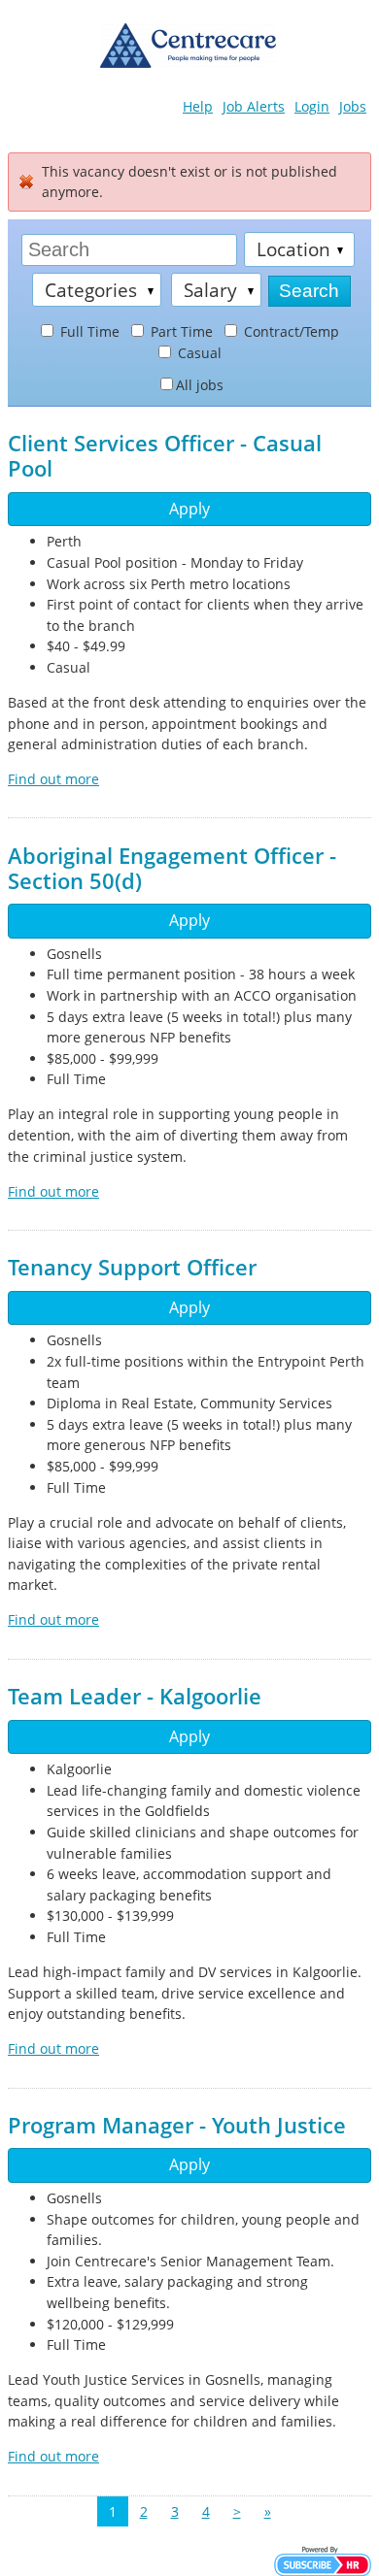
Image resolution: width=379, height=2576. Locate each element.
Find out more (53, 779)
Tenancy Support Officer (132, 1267)
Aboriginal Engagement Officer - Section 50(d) (172, 868)
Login (312, 106)
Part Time (180, 331)
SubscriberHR (323, 2561)
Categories (91, 290)
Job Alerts (254, 106)
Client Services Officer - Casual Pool (165, 456)
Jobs (353, 106)
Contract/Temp (290, 331)
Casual (198, 353)
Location (293, 249)
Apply (189, 509)
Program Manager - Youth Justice (177, 2125)
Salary (210, 290)
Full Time (88, 331)
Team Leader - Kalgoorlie (135, 1696)
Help (198, 106)
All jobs (200, 385)
